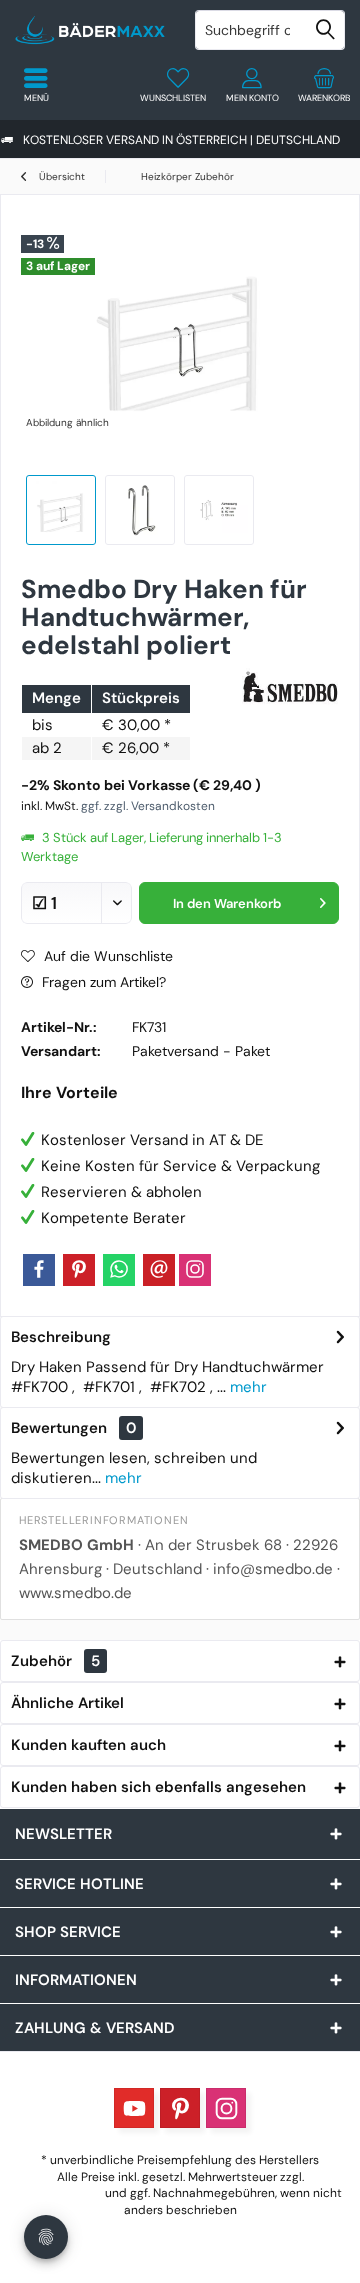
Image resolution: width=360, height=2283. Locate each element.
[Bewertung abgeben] (127, 671)
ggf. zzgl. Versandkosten (148, 806)
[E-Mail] (159, 1270)
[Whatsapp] (119, 1270)
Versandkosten (60, 2193)
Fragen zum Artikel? (102, 982)
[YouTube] (134, 2108)
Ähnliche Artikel (67, 1703)
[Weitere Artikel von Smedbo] (290, 688)
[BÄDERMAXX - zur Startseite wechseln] (90, 30)
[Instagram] (195, 1270)
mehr (246, 1387)
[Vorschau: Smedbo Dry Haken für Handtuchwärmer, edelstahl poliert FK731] (61, 510)
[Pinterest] (79, 1270)
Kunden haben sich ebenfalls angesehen (158, 1787)
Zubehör (55, 1661)
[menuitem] (324, 85)
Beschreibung (61, 1337)
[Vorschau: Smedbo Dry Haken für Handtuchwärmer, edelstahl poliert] (219, 510)
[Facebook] (39, 1270)
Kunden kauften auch (88, 1745)
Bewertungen (59, 1428)
